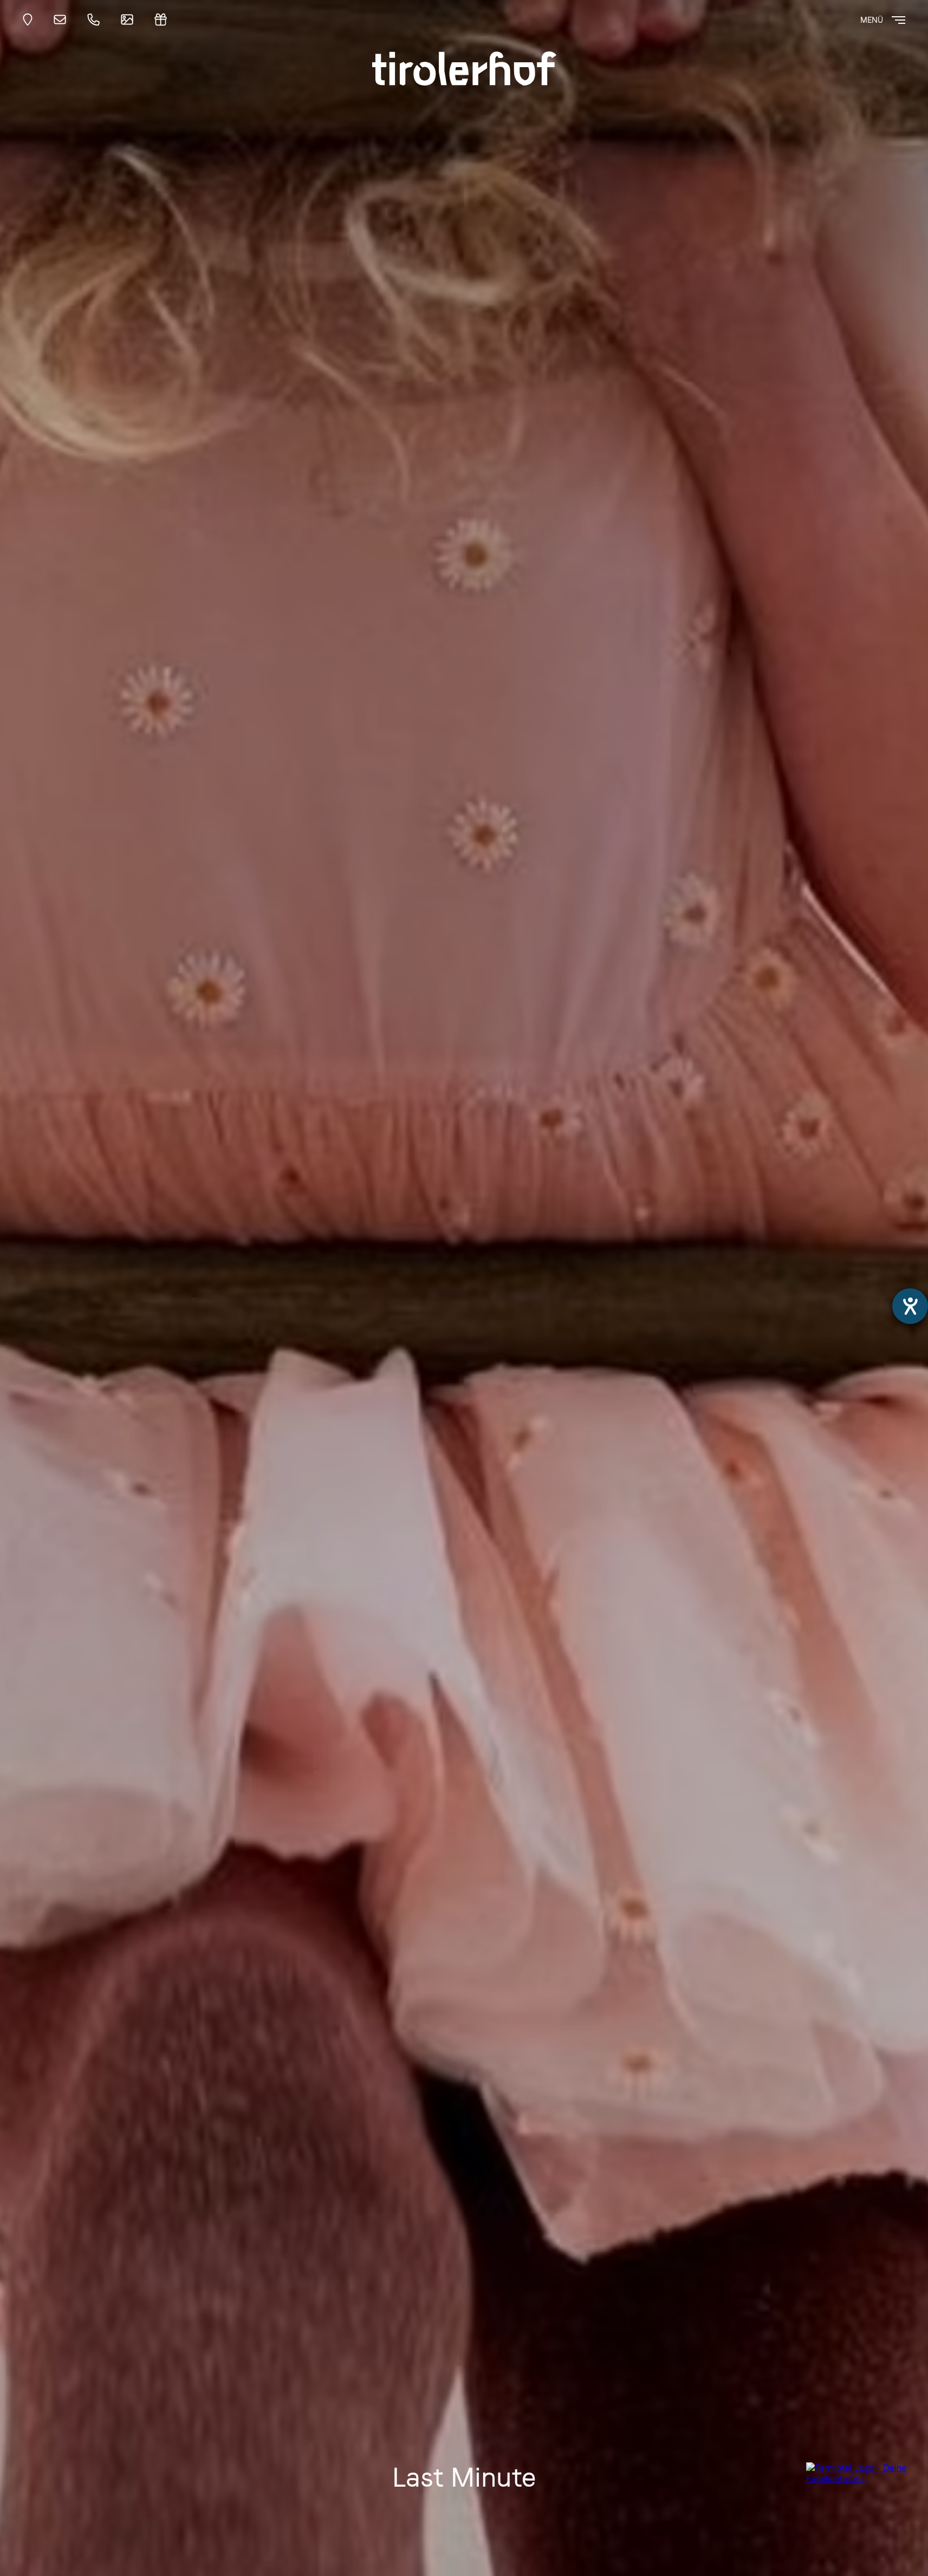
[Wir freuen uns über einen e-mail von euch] (63, 20)
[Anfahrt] (31, 20)
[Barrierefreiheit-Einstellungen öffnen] (910, 1306)
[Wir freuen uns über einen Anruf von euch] (96, 20)
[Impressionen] (130, 20)
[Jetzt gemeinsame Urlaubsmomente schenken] (164, 20)
